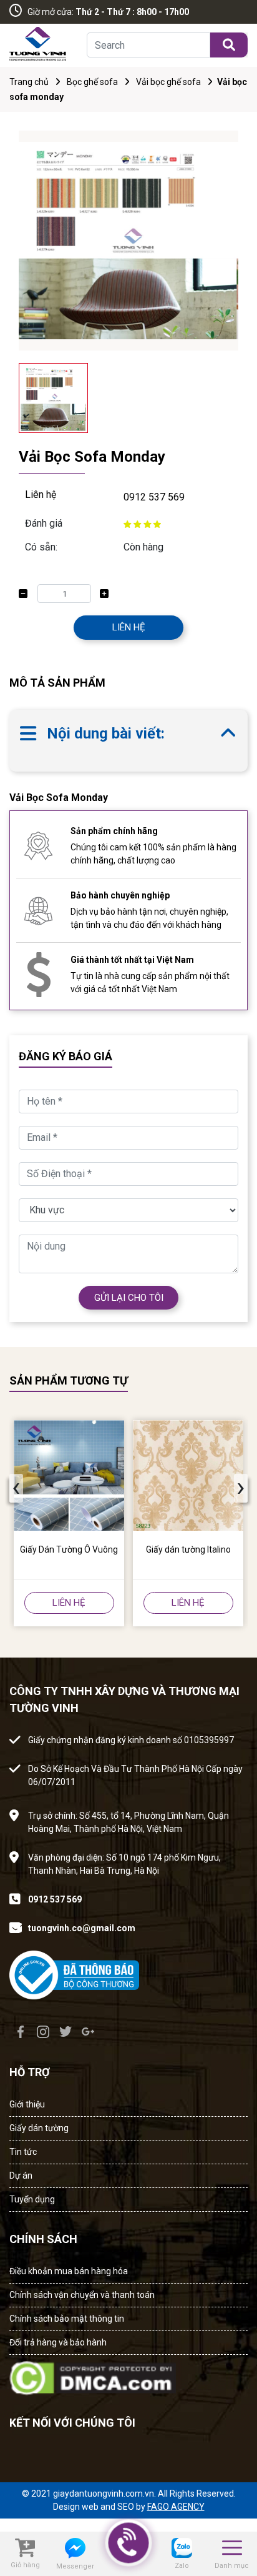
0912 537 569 (154, 497)
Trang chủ (29, 82)
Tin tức (23, 2152)
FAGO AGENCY (176, 2507)
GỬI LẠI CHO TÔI (129, 1298)
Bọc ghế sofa (92, 82)
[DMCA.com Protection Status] (93, 2375)
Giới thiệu (27, 2104)
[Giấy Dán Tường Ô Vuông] (69, 1475)
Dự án (21, 2176)
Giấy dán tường (39, 2128)
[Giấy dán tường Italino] (188, 1475)
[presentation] (16, 1488)
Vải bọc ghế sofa (168, 82)
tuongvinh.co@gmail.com (82, 1928)
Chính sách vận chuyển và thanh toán (82, 2295)
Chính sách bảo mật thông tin (67, 2319)
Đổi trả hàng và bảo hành (58, 2342)
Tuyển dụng (32, 2199)
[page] (21, 2032)
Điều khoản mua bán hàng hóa (69, 2271)
